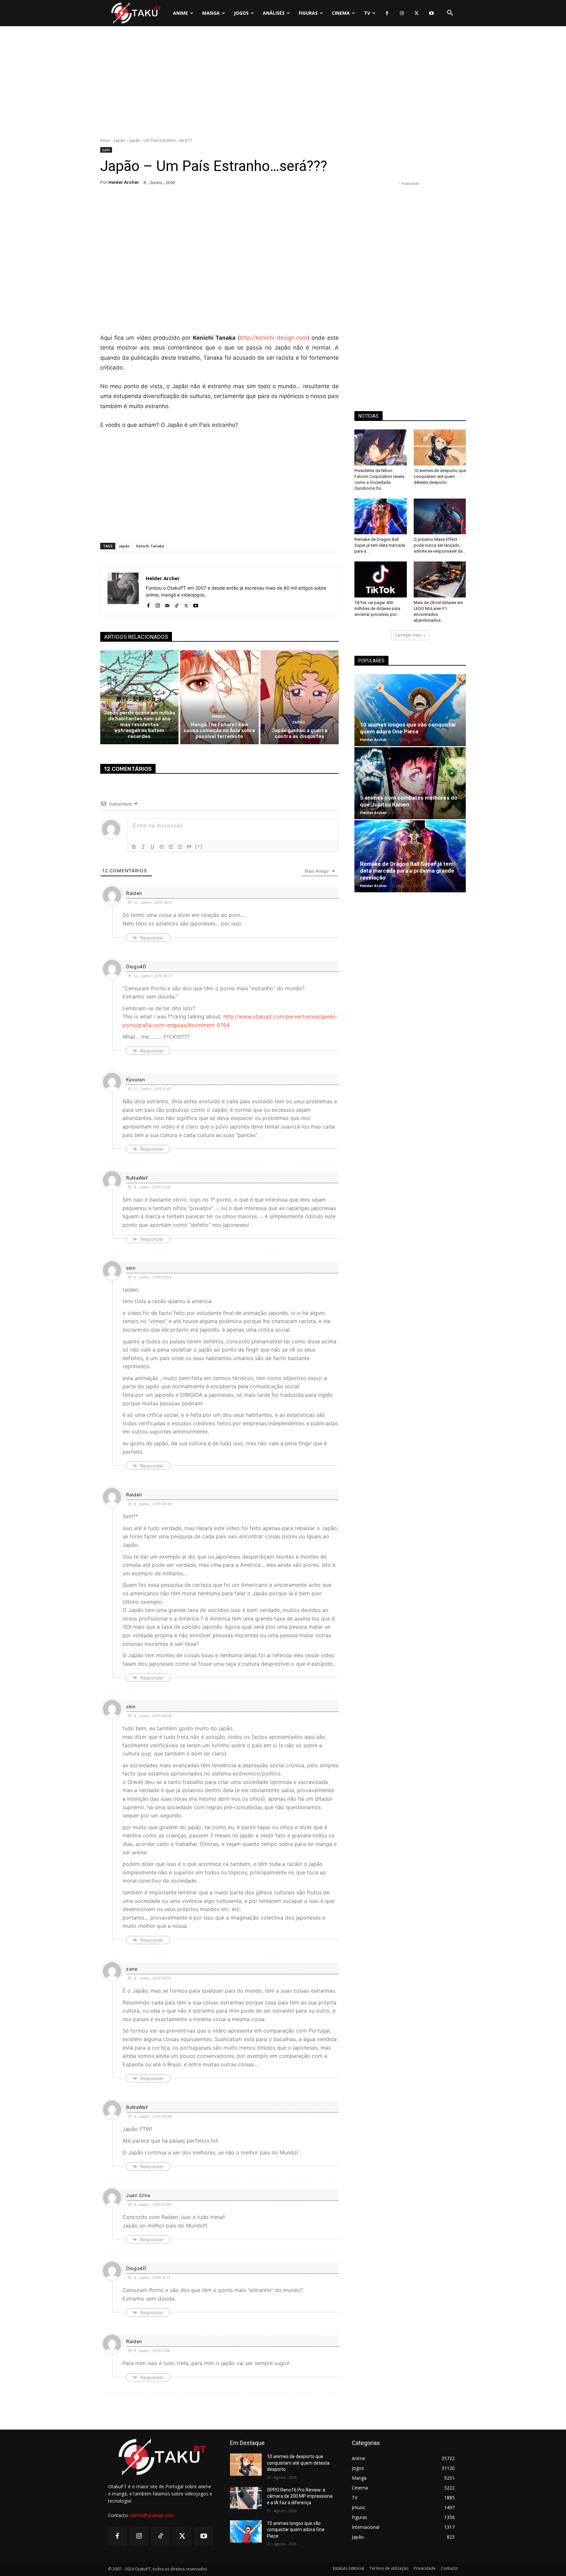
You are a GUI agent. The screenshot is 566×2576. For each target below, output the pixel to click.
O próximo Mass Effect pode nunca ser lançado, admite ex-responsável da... (440, 545)
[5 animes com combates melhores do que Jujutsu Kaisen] (410, 783)
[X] (416, 13)
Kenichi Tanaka (150, 546)
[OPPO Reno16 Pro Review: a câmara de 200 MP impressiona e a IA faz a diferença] (246, 2498)
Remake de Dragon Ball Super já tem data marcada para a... (380, 545)
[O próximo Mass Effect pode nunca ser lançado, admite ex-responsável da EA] (440, 517)
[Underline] (152, 847)
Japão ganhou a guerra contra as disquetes (299, 733)
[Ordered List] (171, 847)
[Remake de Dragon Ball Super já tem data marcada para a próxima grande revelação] (381, 517)
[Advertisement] (283, 84)
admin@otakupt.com (152, 2515)
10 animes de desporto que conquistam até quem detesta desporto (440, 476)
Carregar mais (408, 635)
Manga (219, 717)
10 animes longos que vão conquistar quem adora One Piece (408, 728)
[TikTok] (177, 604)
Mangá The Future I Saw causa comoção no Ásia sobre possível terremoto (219, 730)
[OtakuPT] (136, 13)
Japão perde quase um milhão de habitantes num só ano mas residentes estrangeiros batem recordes (139, 725)
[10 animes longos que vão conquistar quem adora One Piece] (410, 710)
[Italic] (143, 847)
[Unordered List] (180, 847)
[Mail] (167, 604)
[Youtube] (431, 13)
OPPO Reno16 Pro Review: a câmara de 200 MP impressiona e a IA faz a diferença (300, 2496)
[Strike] (161, 847)
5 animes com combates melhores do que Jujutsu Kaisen (409, 801)
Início (105, 140)
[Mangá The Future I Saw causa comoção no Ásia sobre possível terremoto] (219, 697)
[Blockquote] (189, 847)
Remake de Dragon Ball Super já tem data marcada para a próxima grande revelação (407, 871)
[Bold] (134, 847)
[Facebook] (387, 13)
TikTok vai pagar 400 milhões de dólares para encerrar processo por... (377, 608)
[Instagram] (402, 13)
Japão (120, 140)
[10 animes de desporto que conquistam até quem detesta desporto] (440, 447)
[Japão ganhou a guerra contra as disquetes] (300, 697)
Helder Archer (124, 182)
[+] (199, 846)
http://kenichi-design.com (274, 338)
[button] (450, 13)
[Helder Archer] (123, 591)
